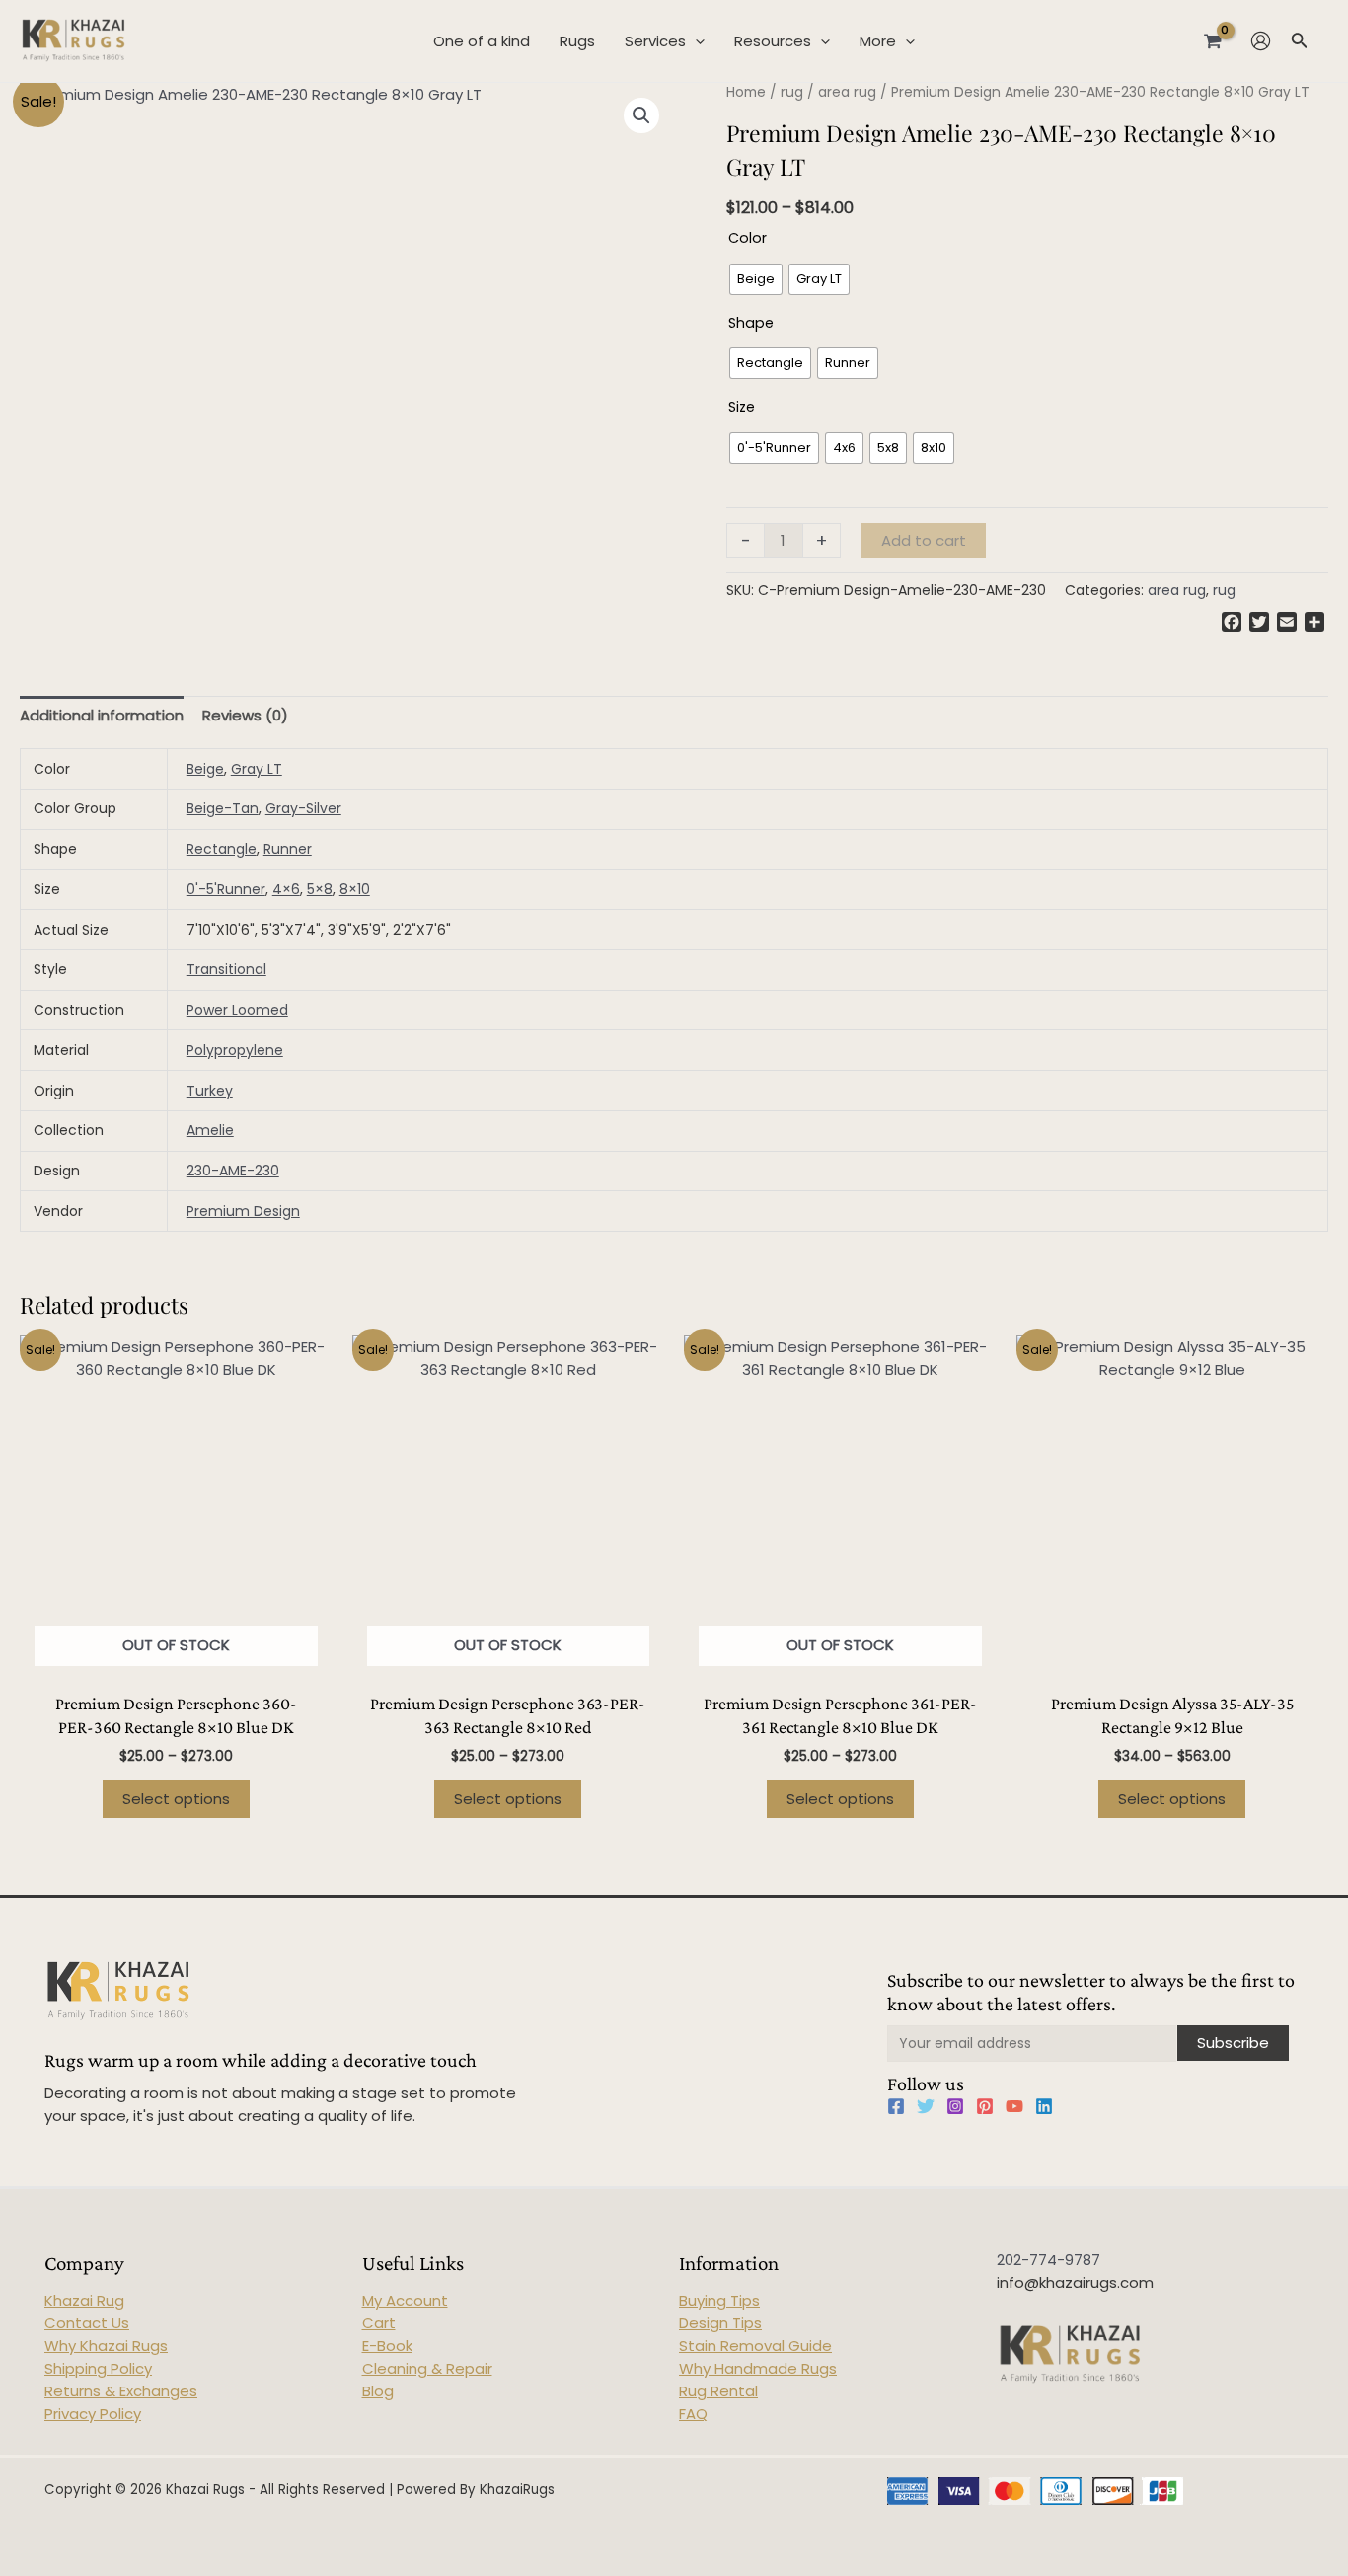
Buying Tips (719, 2300)
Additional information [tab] (102, 715)
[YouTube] (1014, 2106)
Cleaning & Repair (427, 2368)
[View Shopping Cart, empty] (1213, 40)
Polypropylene (235, 1050)
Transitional (226, 969)
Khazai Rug (84, 2300)
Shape (751, 323)
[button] (641, 115)
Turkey (210, 1091)
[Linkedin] (1044, 2106)
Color (748, 238)
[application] (695, 41)
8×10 (355, 889)
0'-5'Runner (226, 889)
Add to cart (924, 540)
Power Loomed (237, 1010)
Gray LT (257, 769)
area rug (847, 92)
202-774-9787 (1048, 2260)
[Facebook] (896, 2106)
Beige (205, 769)
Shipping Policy (98, 2368)
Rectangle (222, 849)
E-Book (387, 2346)
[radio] (756, 279)
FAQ (693, 2414)
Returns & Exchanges (121, 2391)
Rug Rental (718, 2391)
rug (792, 92)
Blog (378, 2391)
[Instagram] (955, 2106)
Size (742, 407)
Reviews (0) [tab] (245, 715)
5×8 (320, 889)
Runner (288, 849)
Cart (379, 2323)
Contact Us (87, 2323)
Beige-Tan (223, 808)
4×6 (286, 889)
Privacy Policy (93, 2414)
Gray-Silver (303, 808)
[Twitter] (926, 2106)
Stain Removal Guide (755, 2346)
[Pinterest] (985, 2106)
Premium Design (243, 1211)
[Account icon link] (1261, 41)
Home (746, 92)
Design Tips (720, 2323)
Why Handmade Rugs (758, 2368)
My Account (405, 2300)
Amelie (210, 1130)
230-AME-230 (233, 1171)
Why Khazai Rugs (106, 2346)
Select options (176, 1799)
